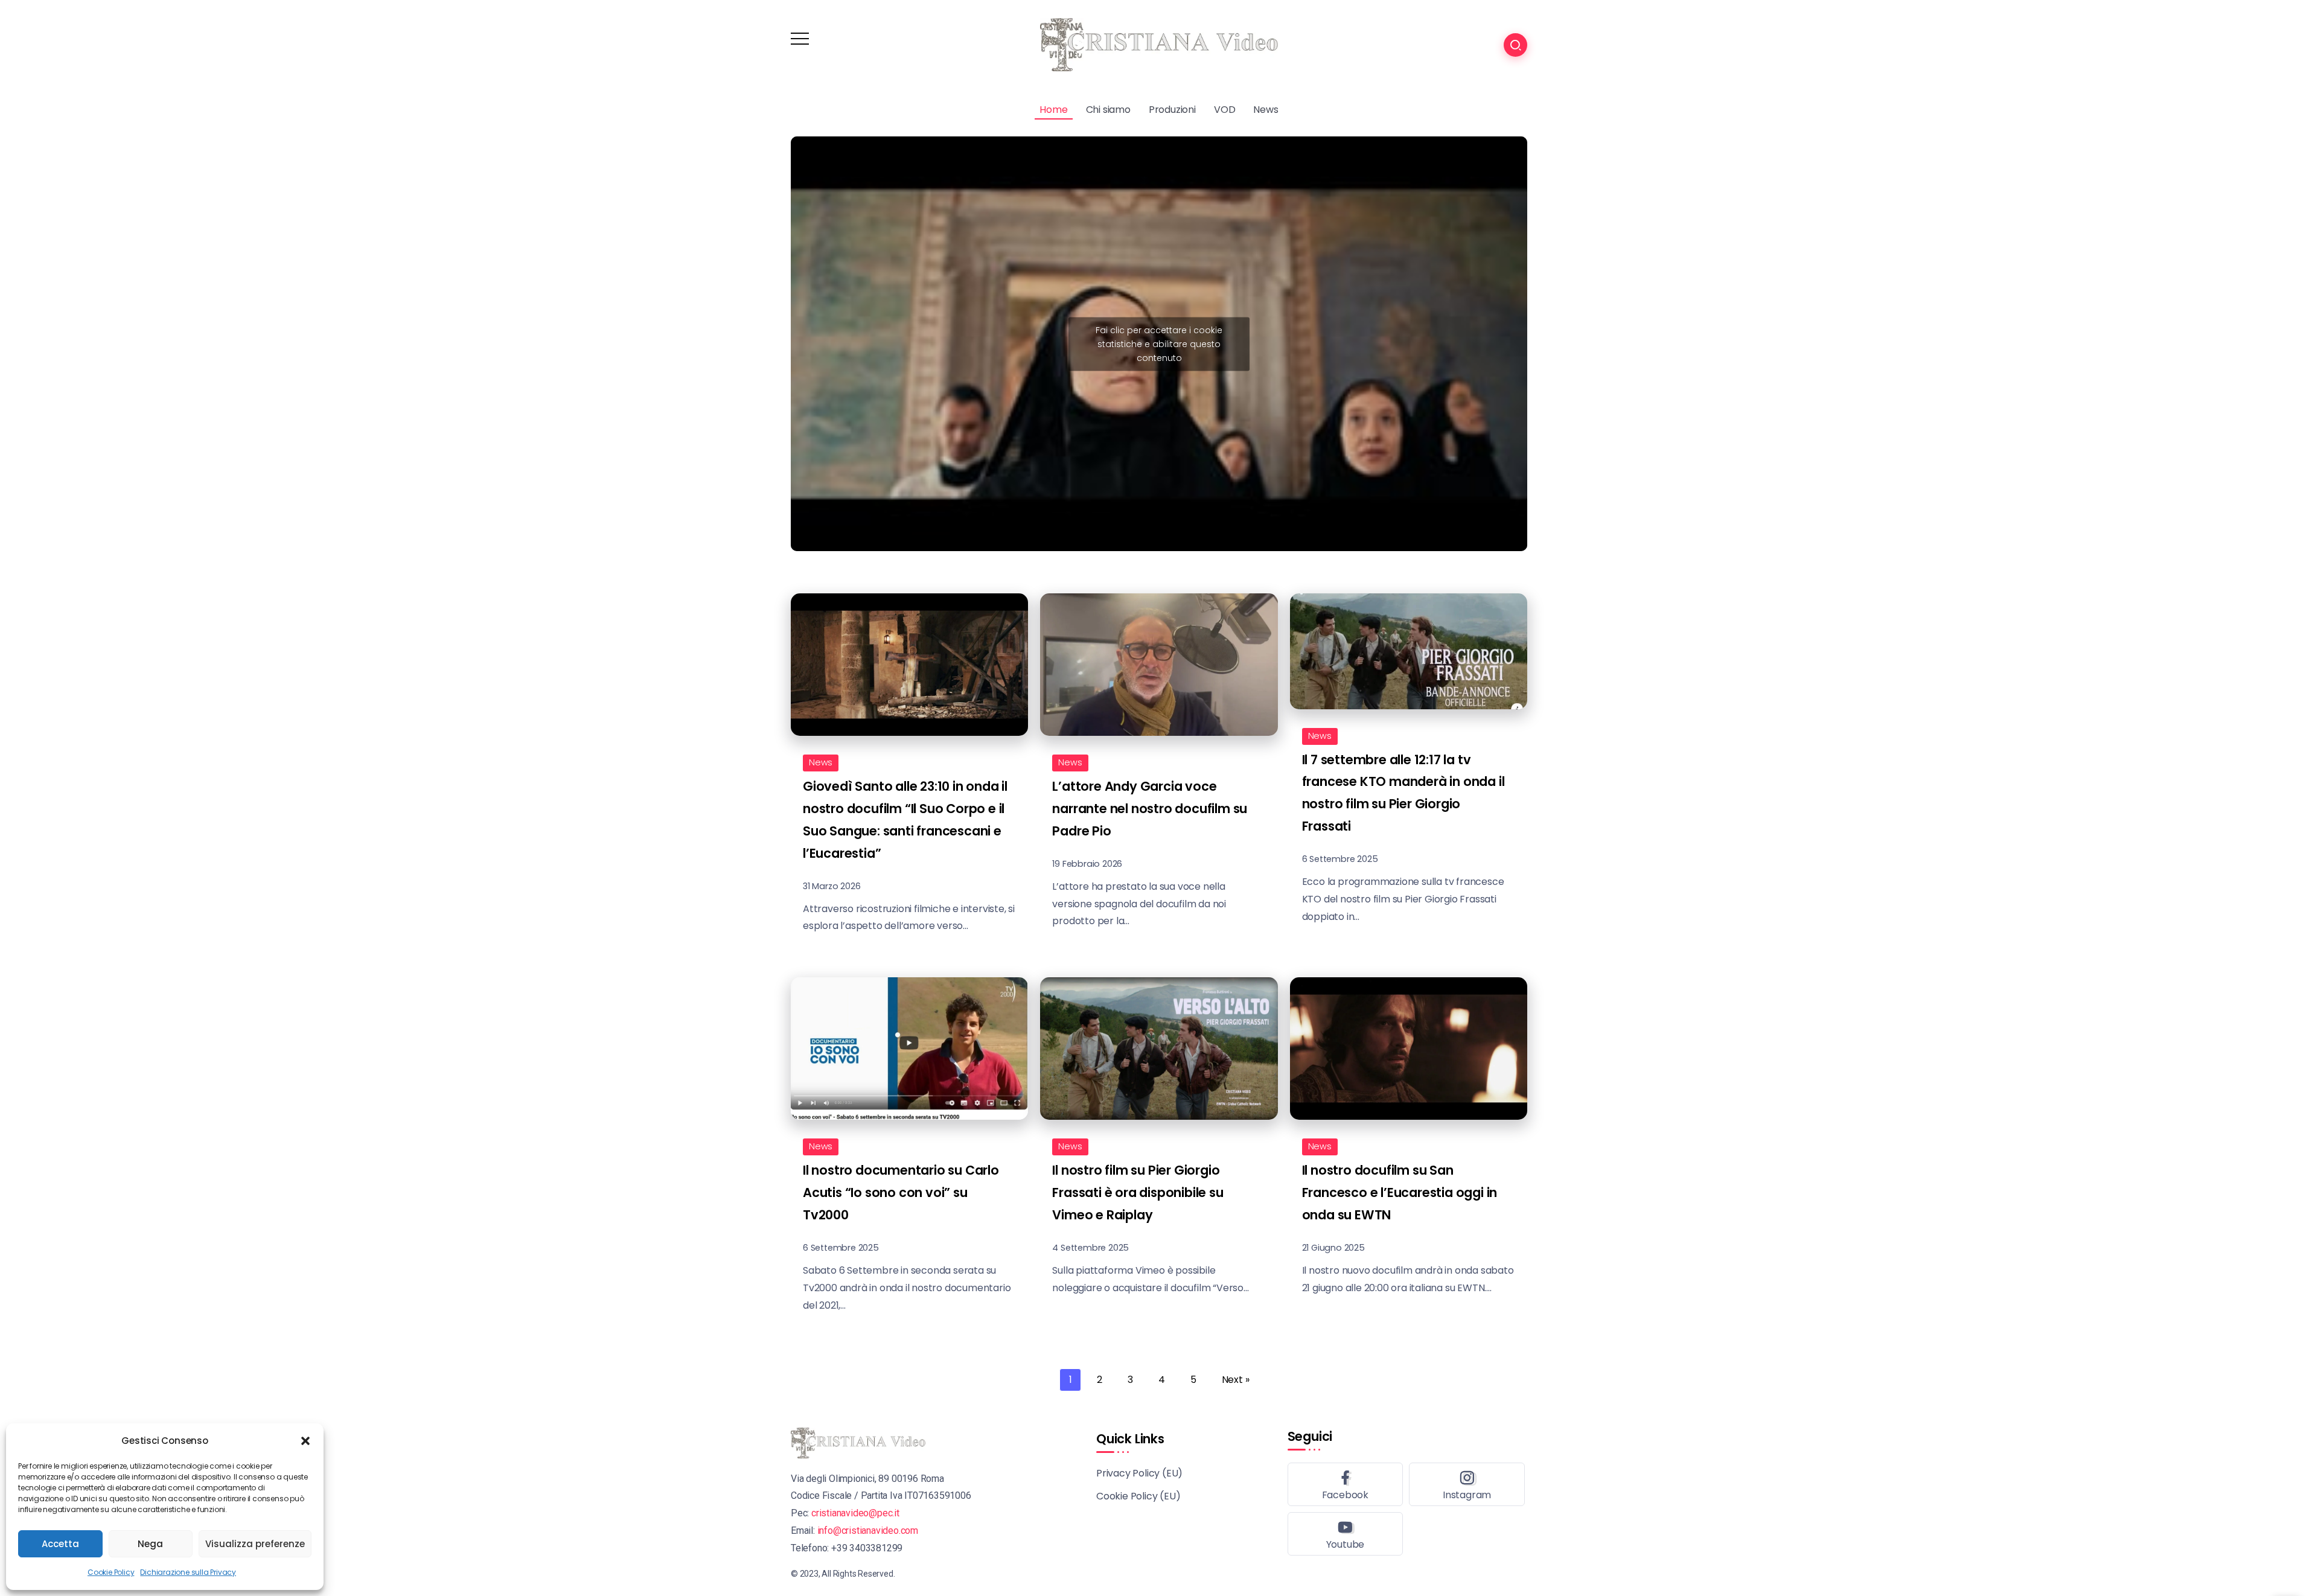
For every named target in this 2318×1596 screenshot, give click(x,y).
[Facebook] (1346, 1484)
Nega (150, 1544)
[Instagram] (1467, 1484)
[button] (305, 1441)
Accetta (60, 1544)
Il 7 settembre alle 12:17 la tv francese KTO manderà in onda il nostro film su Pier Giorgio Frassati (1403, 793)
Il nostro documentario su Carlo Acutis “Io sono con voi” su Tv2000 (901, 1192)
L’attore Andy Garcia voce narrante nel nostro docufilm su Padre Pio (1150, 809)
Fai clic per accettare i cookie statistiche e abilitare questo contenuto (1159, 343)
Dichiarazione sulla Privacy (188, 1572)
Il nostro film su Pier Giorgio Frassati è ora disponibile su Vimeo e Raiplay (1138, 1192)
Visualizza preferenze (255, 1544)
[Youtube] (1346, 1534)
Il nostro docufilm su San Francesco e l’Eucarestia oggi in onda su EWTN (1400, 1192)
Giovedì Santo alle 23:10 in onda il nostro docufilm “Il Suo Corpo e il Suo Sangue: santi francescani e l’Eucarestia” (905, 820)
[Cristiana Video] (1159, 44)
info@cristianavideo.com (868, 1531)
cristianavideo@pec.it (855, 1513)
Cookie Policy (111, 1572)
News (821, 762)
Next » (1236, 1380)
